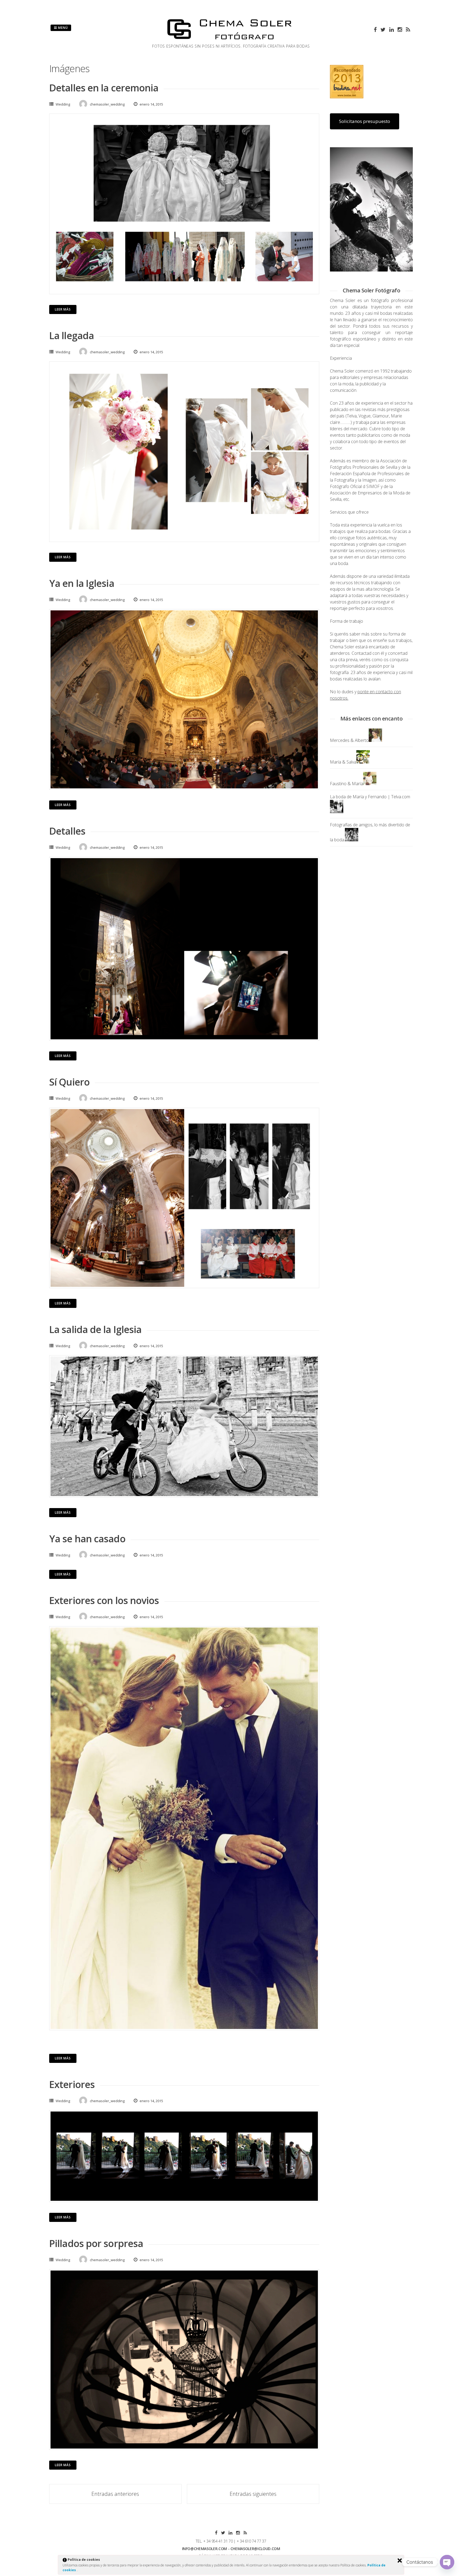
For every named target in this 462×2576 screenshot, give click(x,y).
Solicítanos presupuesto (365, 121)
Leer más (63, 309)
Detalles (67, 831)
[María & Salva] (363, 762)
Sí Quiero (69, 1082)
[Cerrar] (400, 2560)
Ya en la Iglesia (82, 583)
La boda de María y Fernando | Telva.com (370, 797)
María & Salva (343, 762)
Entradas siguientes (253, 2494)
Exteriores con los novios (104, 1600)
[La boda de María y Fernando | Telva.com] (337, 812)
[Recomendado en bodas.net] (347, 97)
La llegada (72, 336)
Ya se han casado (87, 1539)
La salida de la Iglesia (95, 1329)
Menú (62, 28)
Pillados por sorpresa (96, 2243)
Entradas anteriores (115, 2494)
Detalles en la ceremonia (104, 88)
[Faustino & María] (370, 784)
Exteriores (72, 2084)
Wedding (63, 104)
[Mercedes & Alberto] (375, 740)
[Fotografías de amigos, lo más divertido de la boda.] (352, 840)
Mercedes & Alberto (349, 740)
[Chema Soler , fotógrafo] (231, 40)
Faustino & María (346, 784)
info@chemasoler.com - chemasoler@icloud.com (231, 2549)
